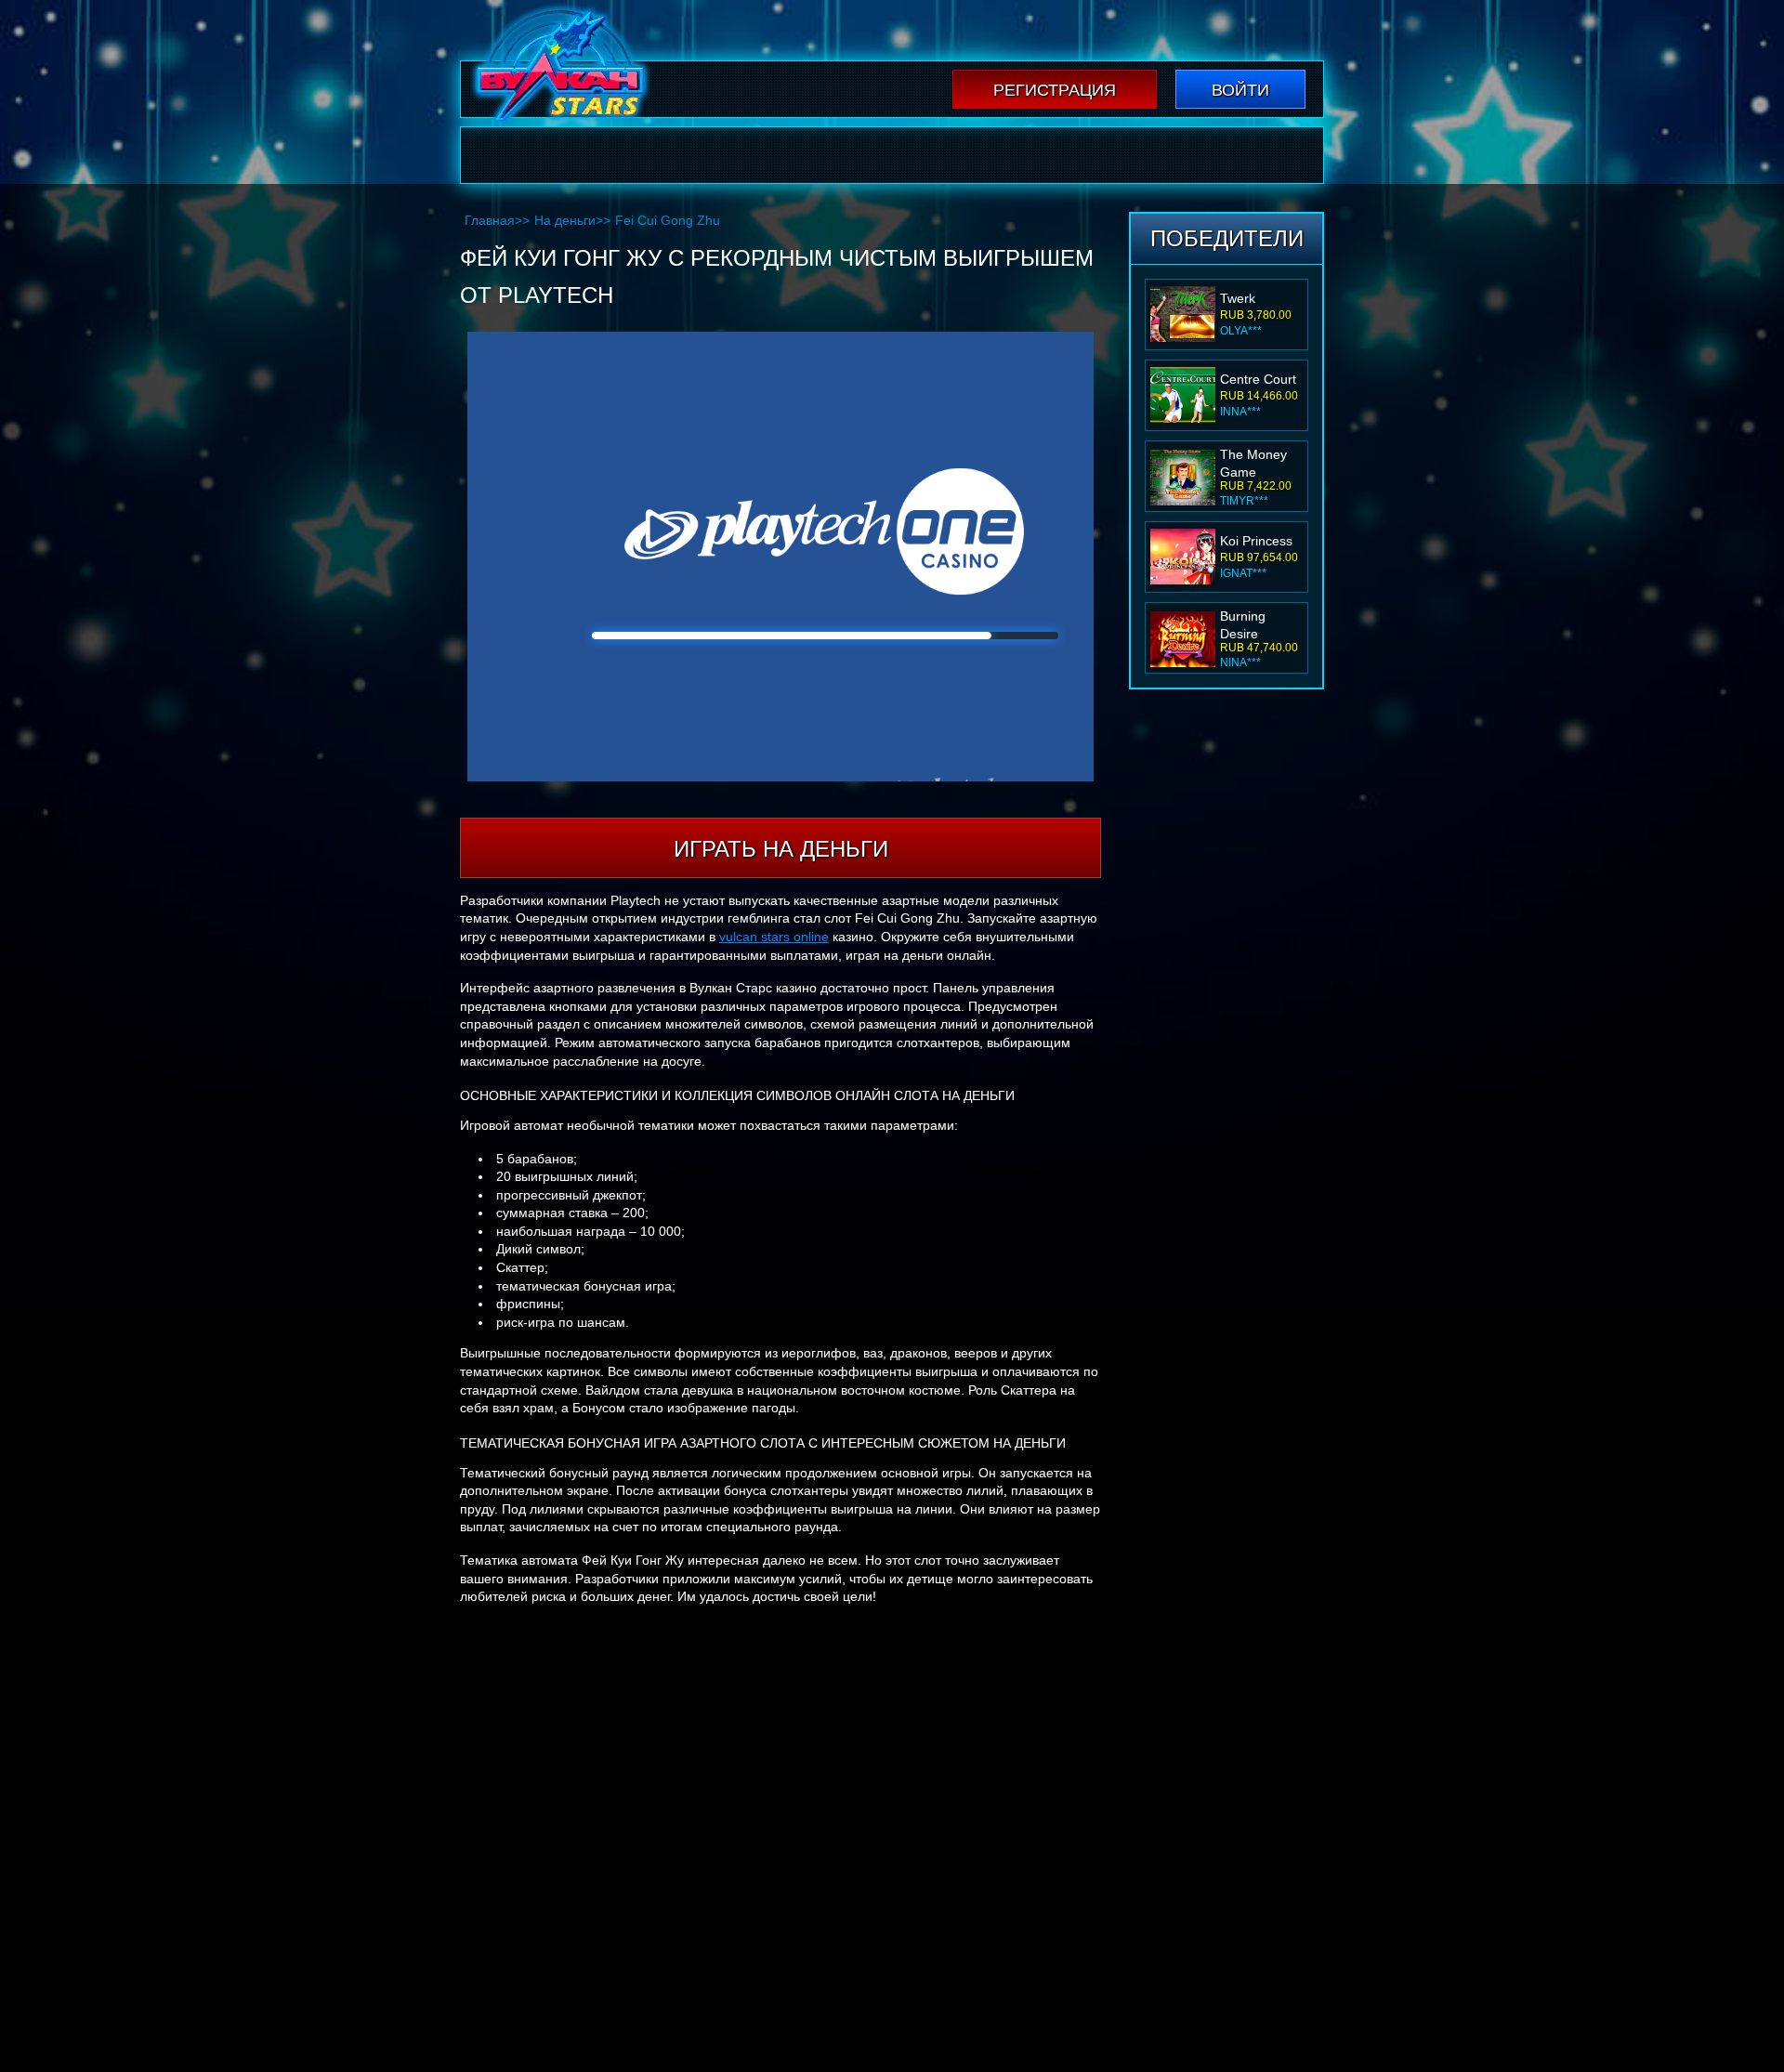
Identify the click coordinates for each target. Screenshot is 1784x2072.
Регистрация (1055, 90)
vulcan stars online (774, 937)
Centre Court (1258, 379)
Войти (1240, 90)
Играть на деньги (781, 849)
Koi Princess (1256, 541)
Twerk (1238, 298)
